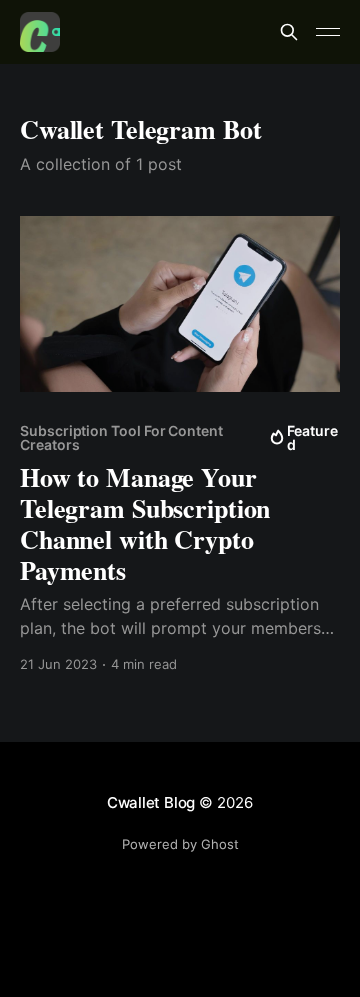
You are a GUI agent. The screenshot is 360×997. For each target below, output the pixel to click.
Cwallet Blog (151, 802)
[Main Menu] (328, 32)
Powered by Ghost (180, 844)
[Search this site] (289, 32)
